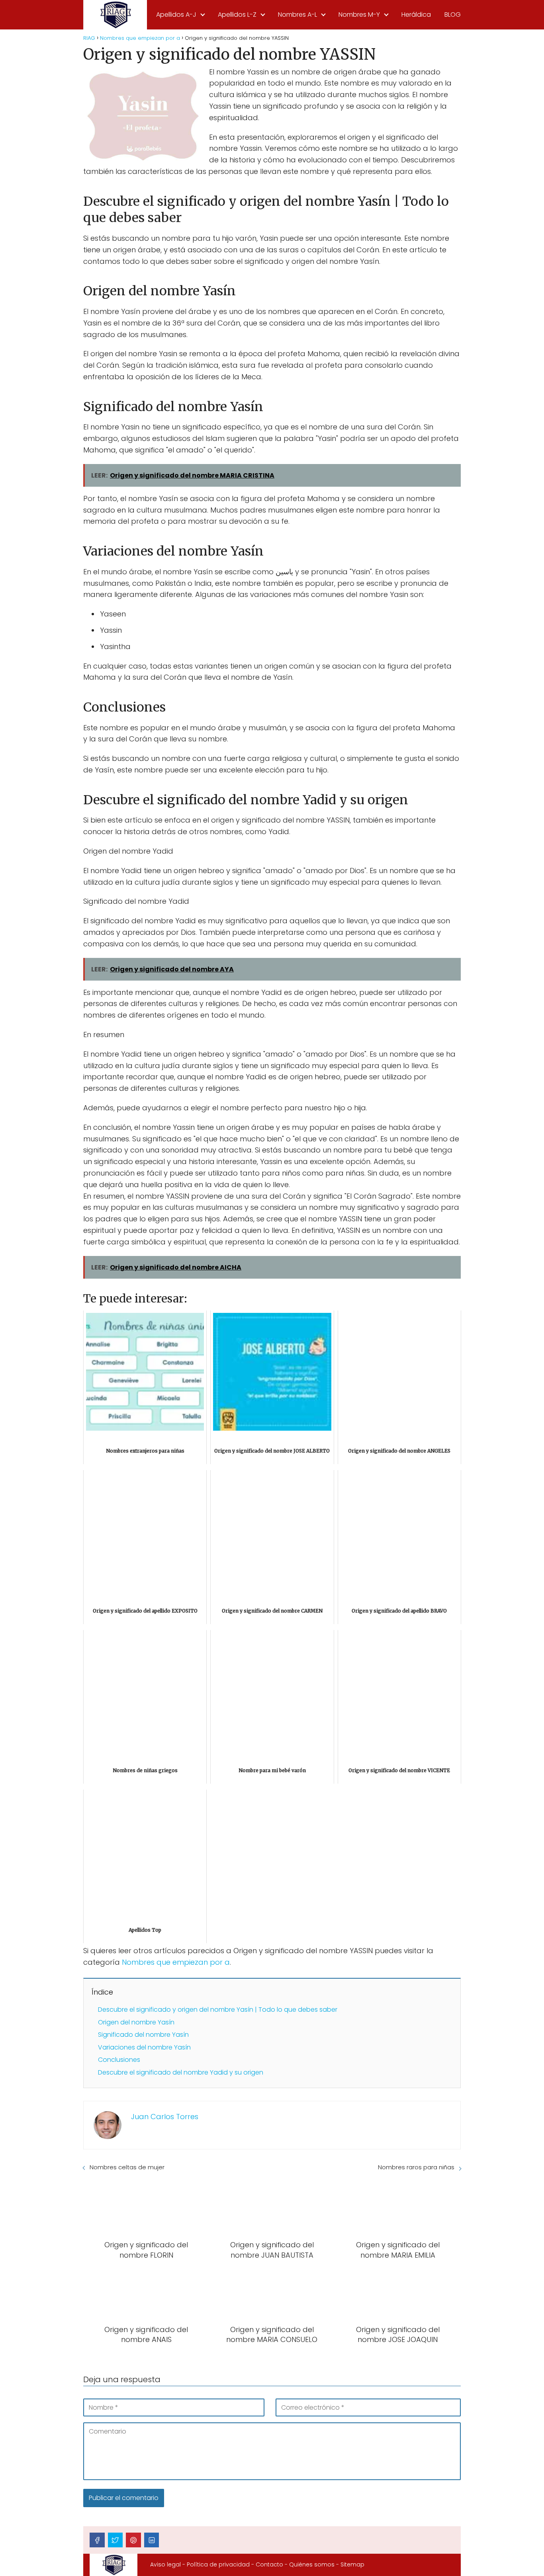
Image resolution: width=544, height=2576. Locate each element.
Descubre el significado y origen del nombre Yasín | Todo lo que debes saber (218, 2010)
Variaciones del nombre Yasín (144, 2047)
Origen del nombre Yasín (136, 2022)
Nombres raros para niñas (416, 2167)
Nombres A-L (297, 15)
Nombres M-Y (359, 15)
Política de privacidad (218, 2564)
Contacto (269, 2564)
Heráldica (416, 15)
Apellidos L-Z (237, 15)
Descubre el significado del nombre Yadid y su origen (181, 2072)
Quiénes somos (312, 2564)
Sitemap (352, 2564)
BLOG (453, 15)
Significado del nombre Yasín (143, 2035)
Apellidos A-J (176, 15)
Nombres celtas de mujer (127, 2167)
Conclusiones (119, 2060)
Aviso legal (165, 2564)
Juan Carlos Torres (165, 2117)
